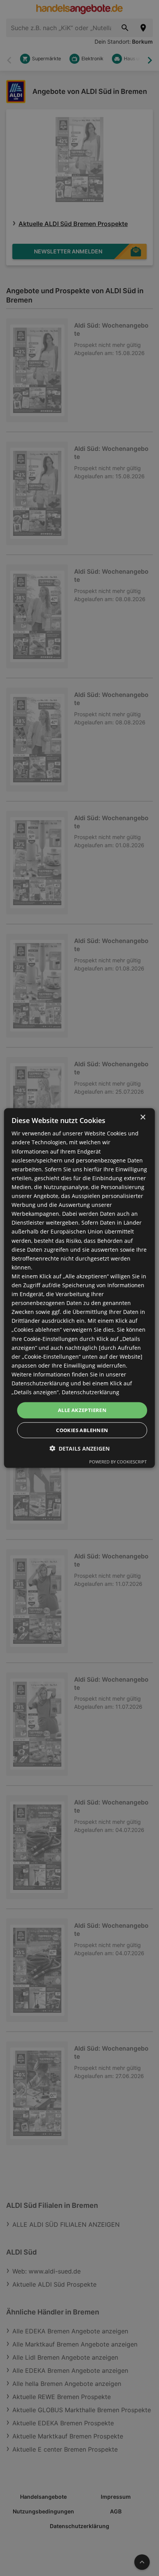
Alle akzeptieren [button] (82, 1410)
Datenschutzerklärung (90, 1392)
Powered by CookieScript (118, 1461)
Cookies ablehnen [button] (82, 1430)
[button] (79, 1448)
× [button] (143, 1117)
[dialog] (79, 1288)
